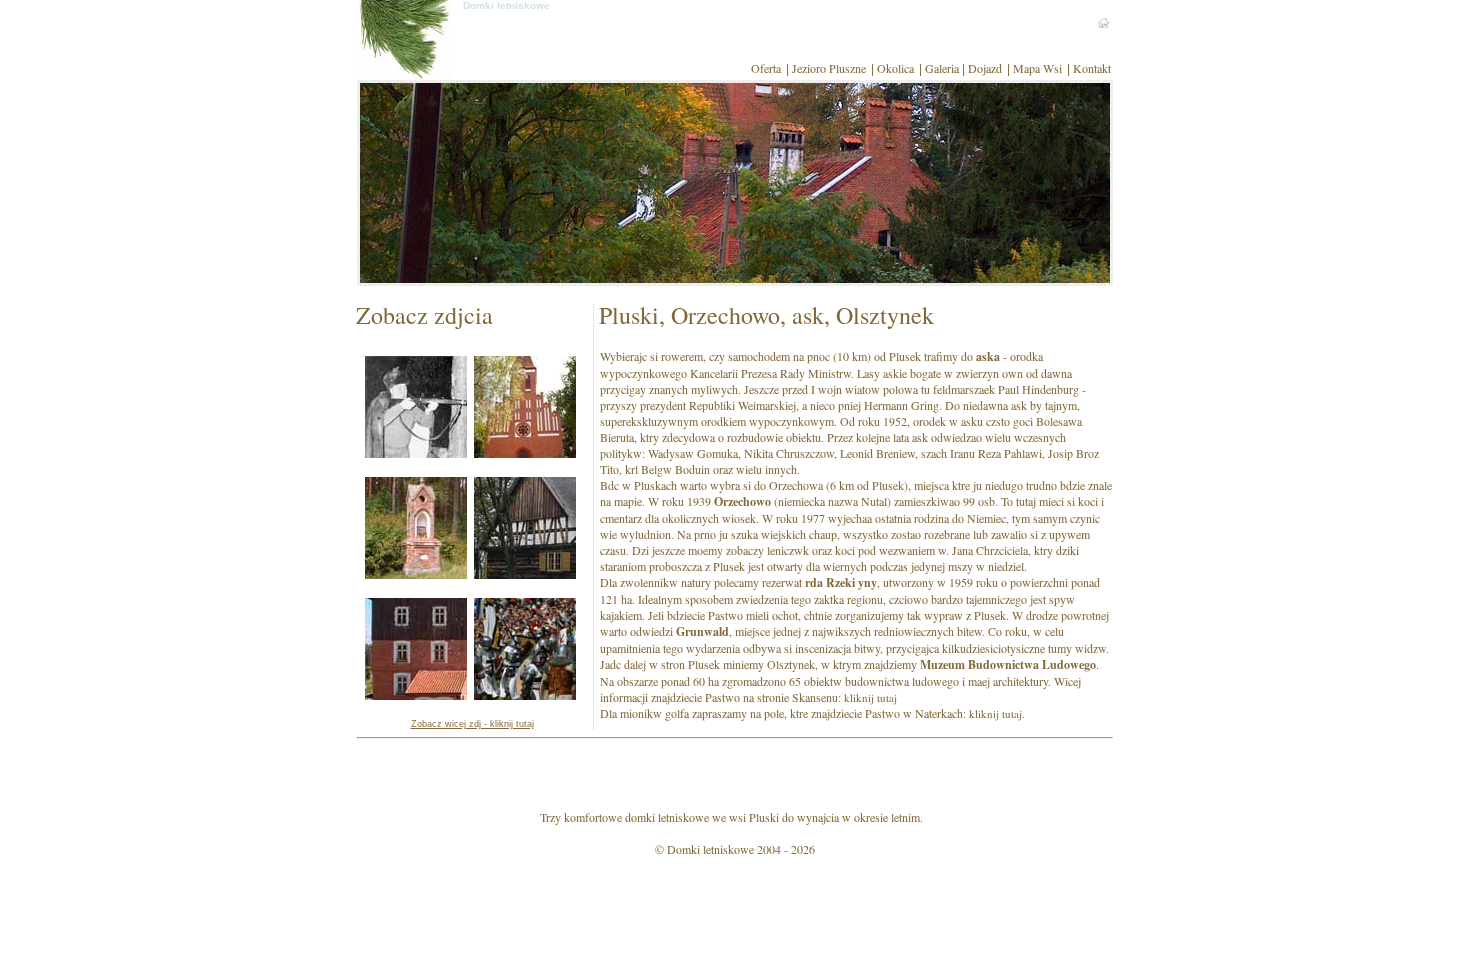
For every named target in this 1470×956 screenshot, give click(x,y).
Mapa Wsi (1037, 68)
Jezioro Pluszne (829, 68)
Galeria (942, 68)
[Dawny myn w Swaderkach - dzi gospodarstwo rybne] (416, 695)
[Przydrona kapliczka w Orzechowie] (416, 574)
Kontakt (1092, 68)
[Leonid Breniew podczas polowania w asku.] (416, 453)
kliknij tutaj (870, 697)
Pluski (764, 817)
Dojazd (985, 68)
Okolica (895, 68)
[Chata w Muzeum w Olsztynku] (525, 574)
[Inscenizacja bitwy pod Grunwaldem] (525, 695)
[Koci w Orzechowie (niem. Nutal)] (525, 453)
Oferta (766, 68)
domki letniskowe (667, 817)
